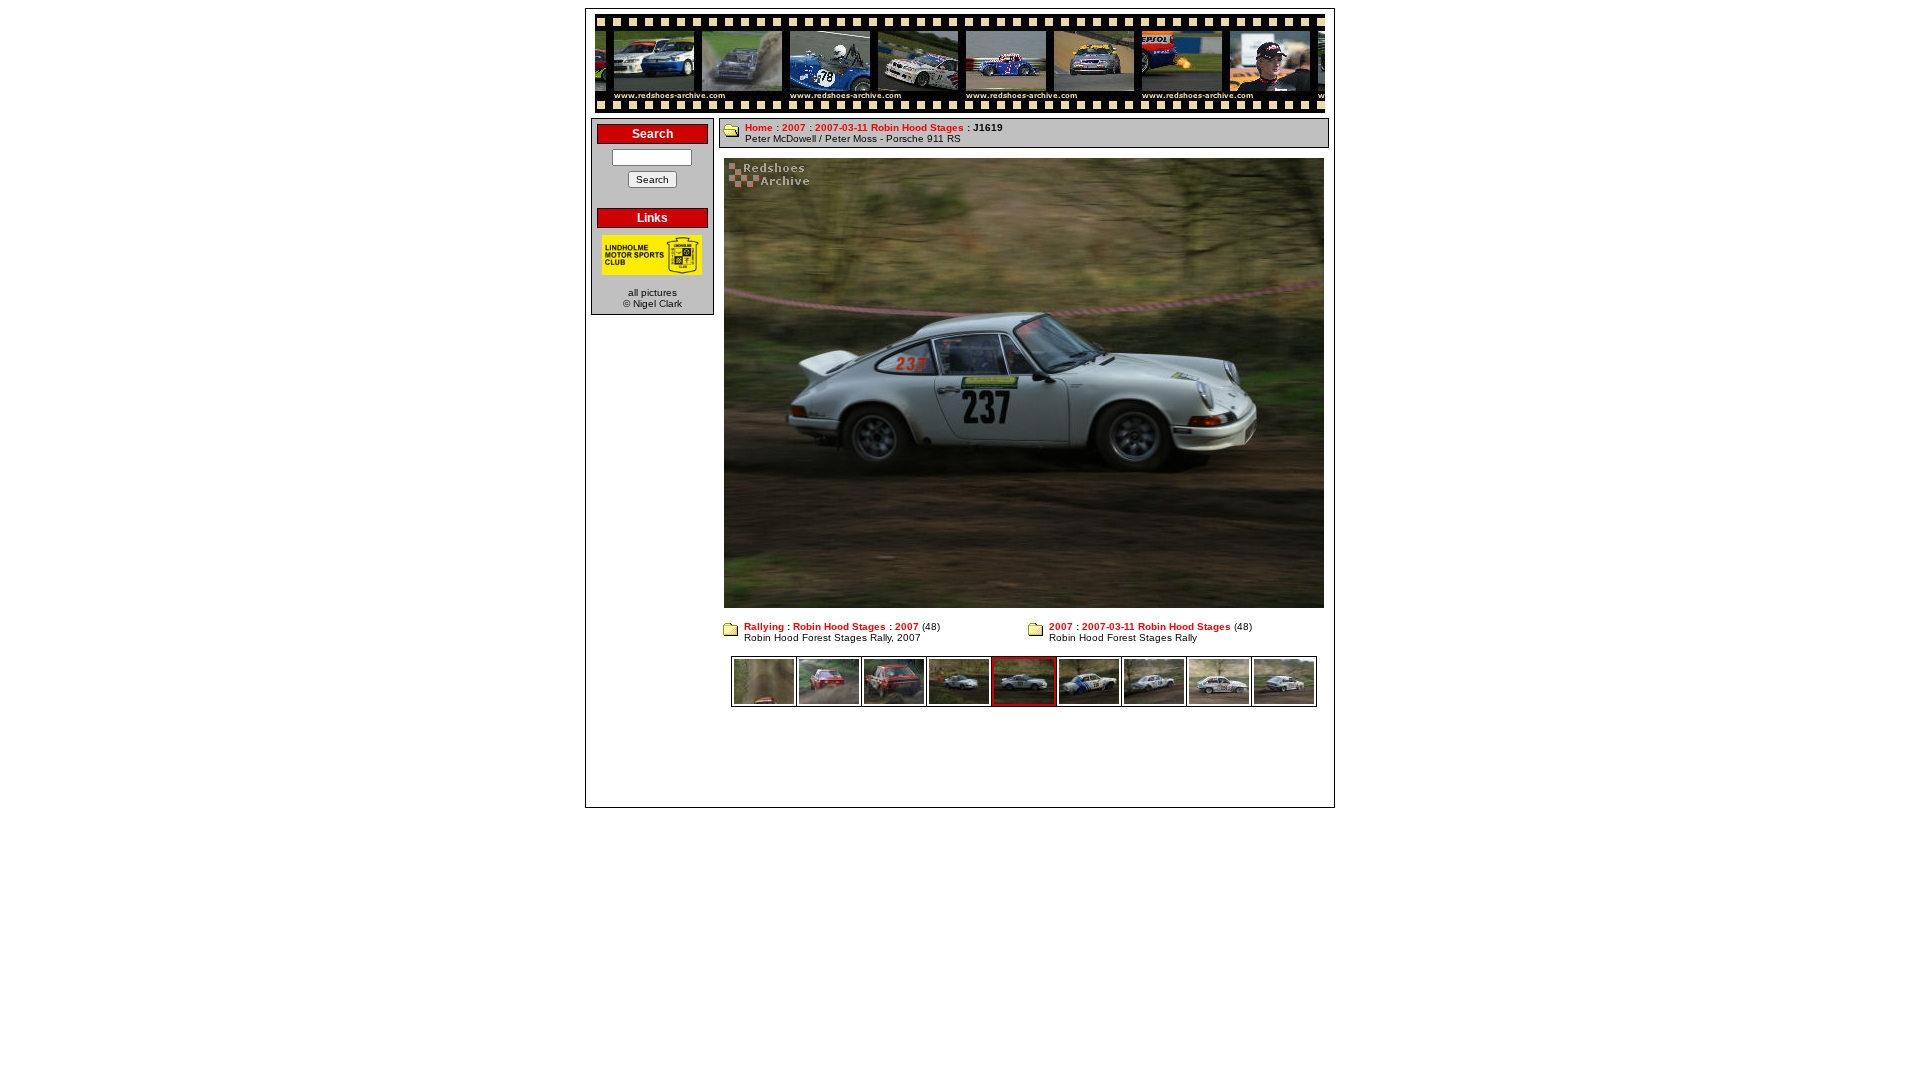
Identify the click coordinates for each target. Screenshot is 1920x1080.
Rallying (764, 626)
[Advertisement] (960, 757)
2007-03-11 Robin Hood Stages (889, 127)
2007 (794, 127)
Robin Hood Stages (839, 626)
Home (759, 127)
